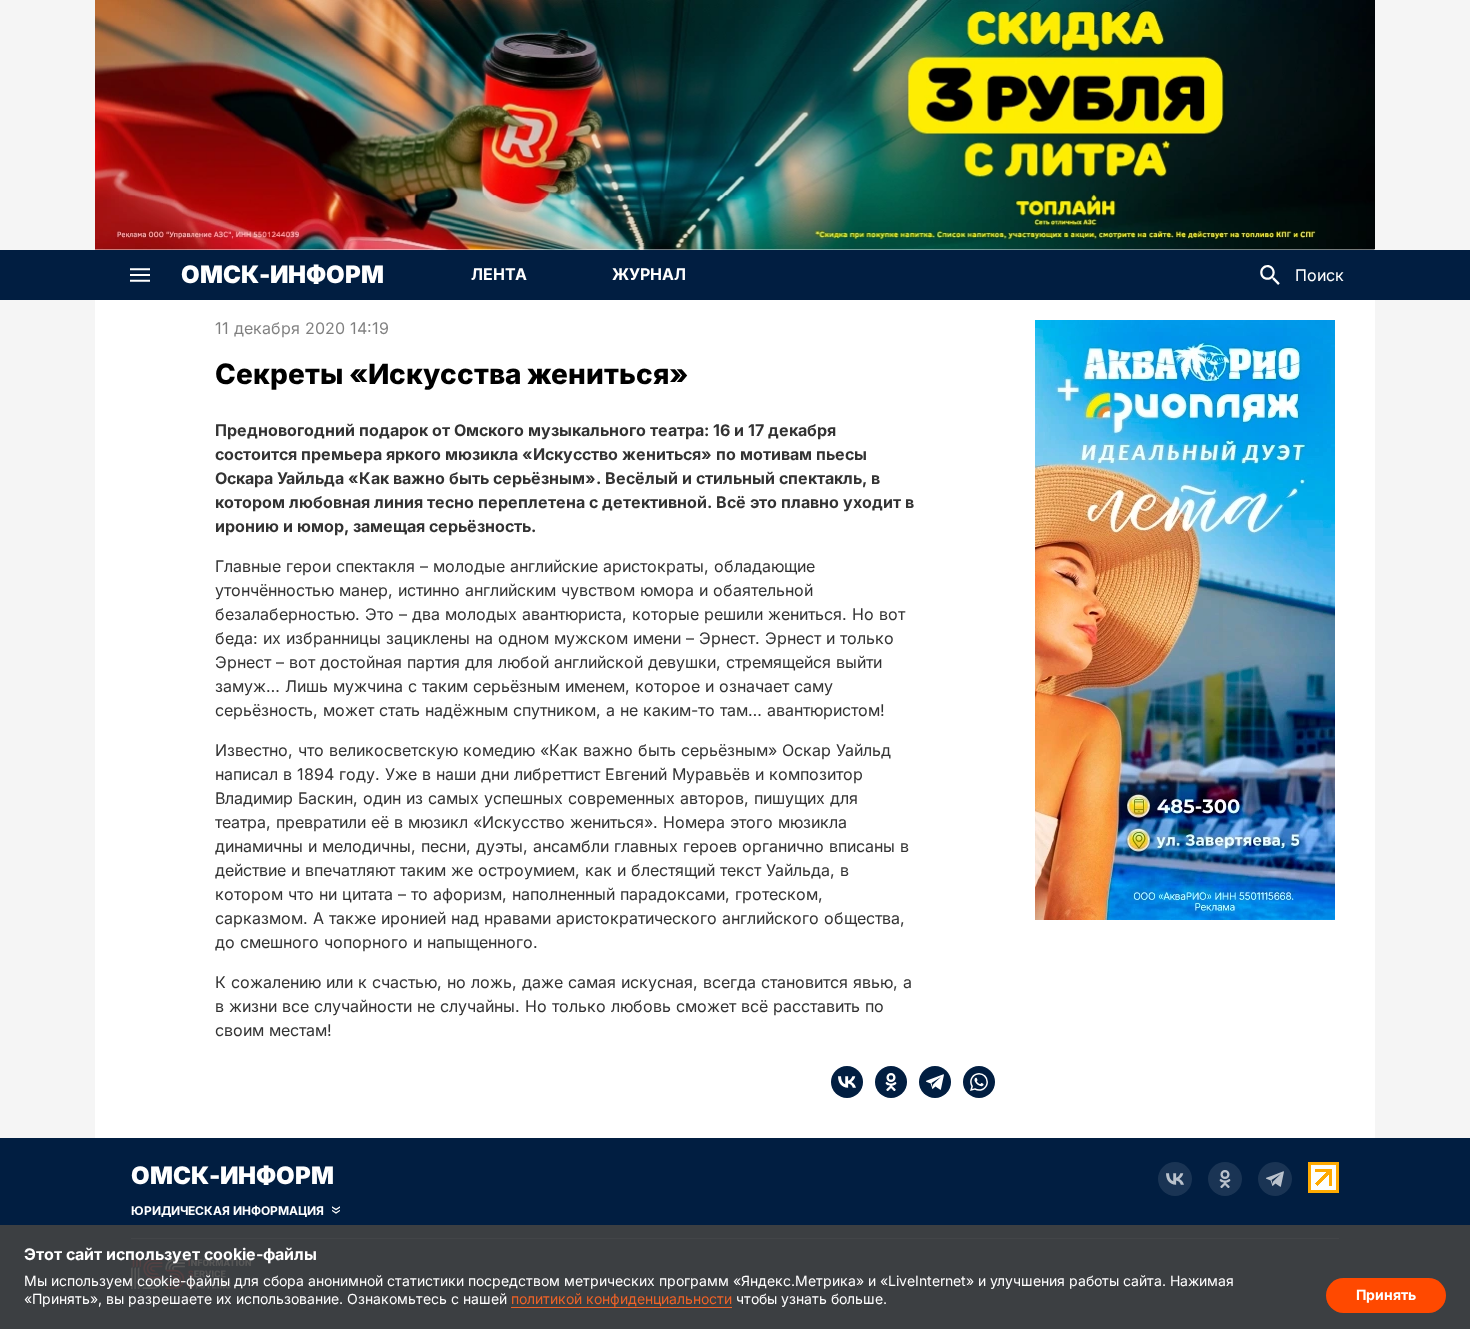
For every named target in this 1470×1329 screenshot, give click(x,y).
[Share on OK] (885, 1082)
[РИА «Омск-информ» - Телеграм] (1275, 1179)
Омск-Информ (282, 275)
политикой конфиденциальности (621, 1298)
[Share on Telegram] (929, 1082)
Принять (1386, 1294)
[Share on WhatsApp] (973, 1082)
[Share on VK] (847, 1082)
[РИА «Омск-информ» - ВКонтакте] (1175, 1179)
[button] (140, 275)
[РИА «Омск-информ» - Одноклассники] (1225, 1179)
